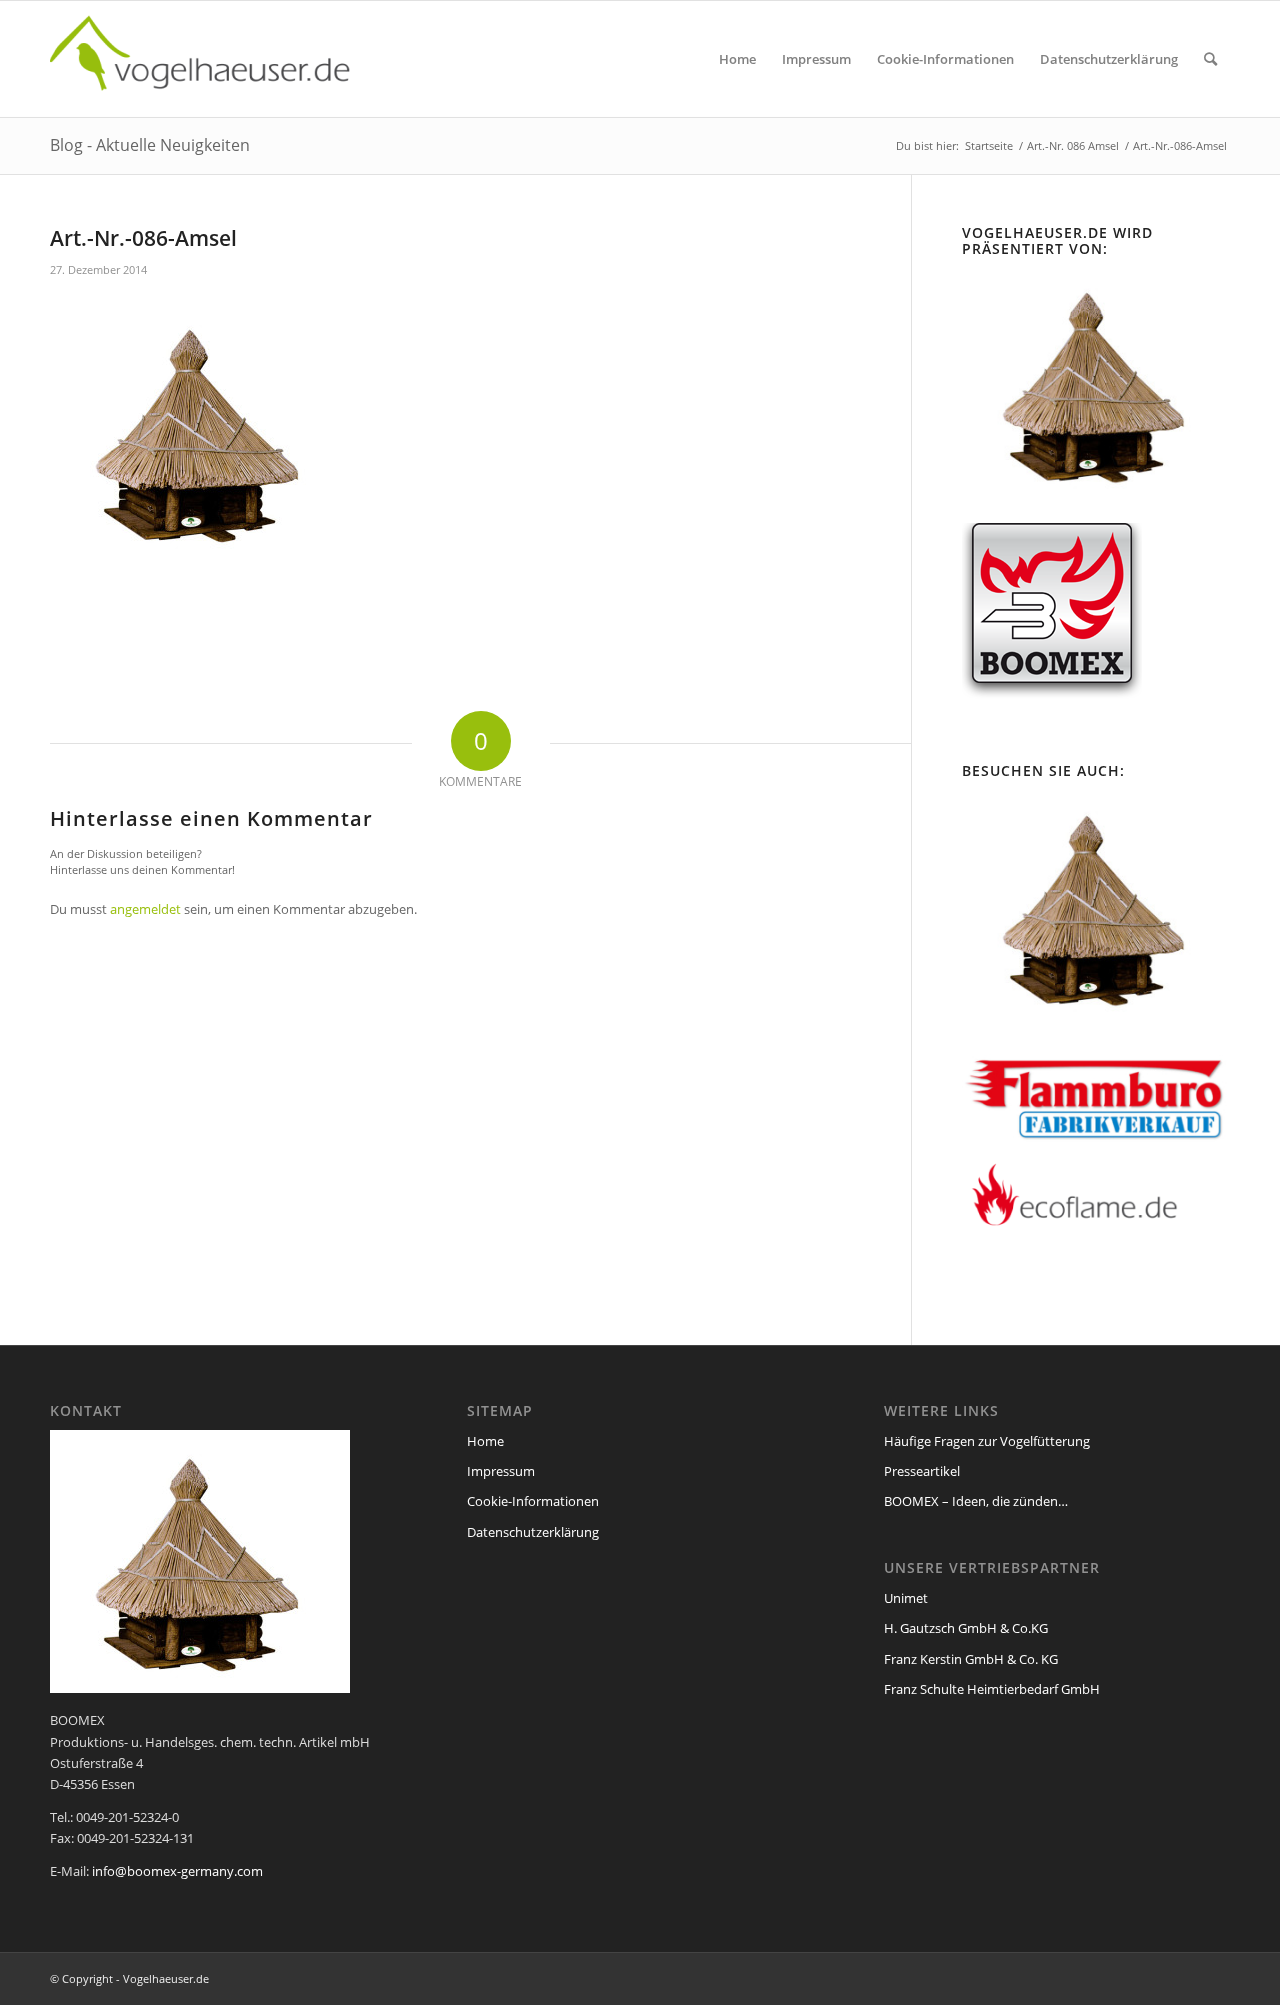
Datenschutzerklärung (533, 1532)
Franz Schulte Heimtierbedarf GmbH (992, 1689)
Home (485, 1441)
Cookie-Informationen (533, 1501)
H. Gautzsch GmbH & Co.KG (966, 1628)
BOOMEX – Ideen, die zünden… (976, 1501)
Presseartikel (922, 1471)
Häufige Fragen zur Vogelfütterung (987, 1441)
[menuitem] (737, 59)
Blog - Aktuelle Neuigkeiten (150, 145)
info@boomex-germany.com (177, 1871)
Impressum (501, 1471)
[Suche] (1210, 59)
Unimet (906, 1598)
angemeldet (145, 909)
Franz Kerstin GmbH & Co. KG (971, 1659)
